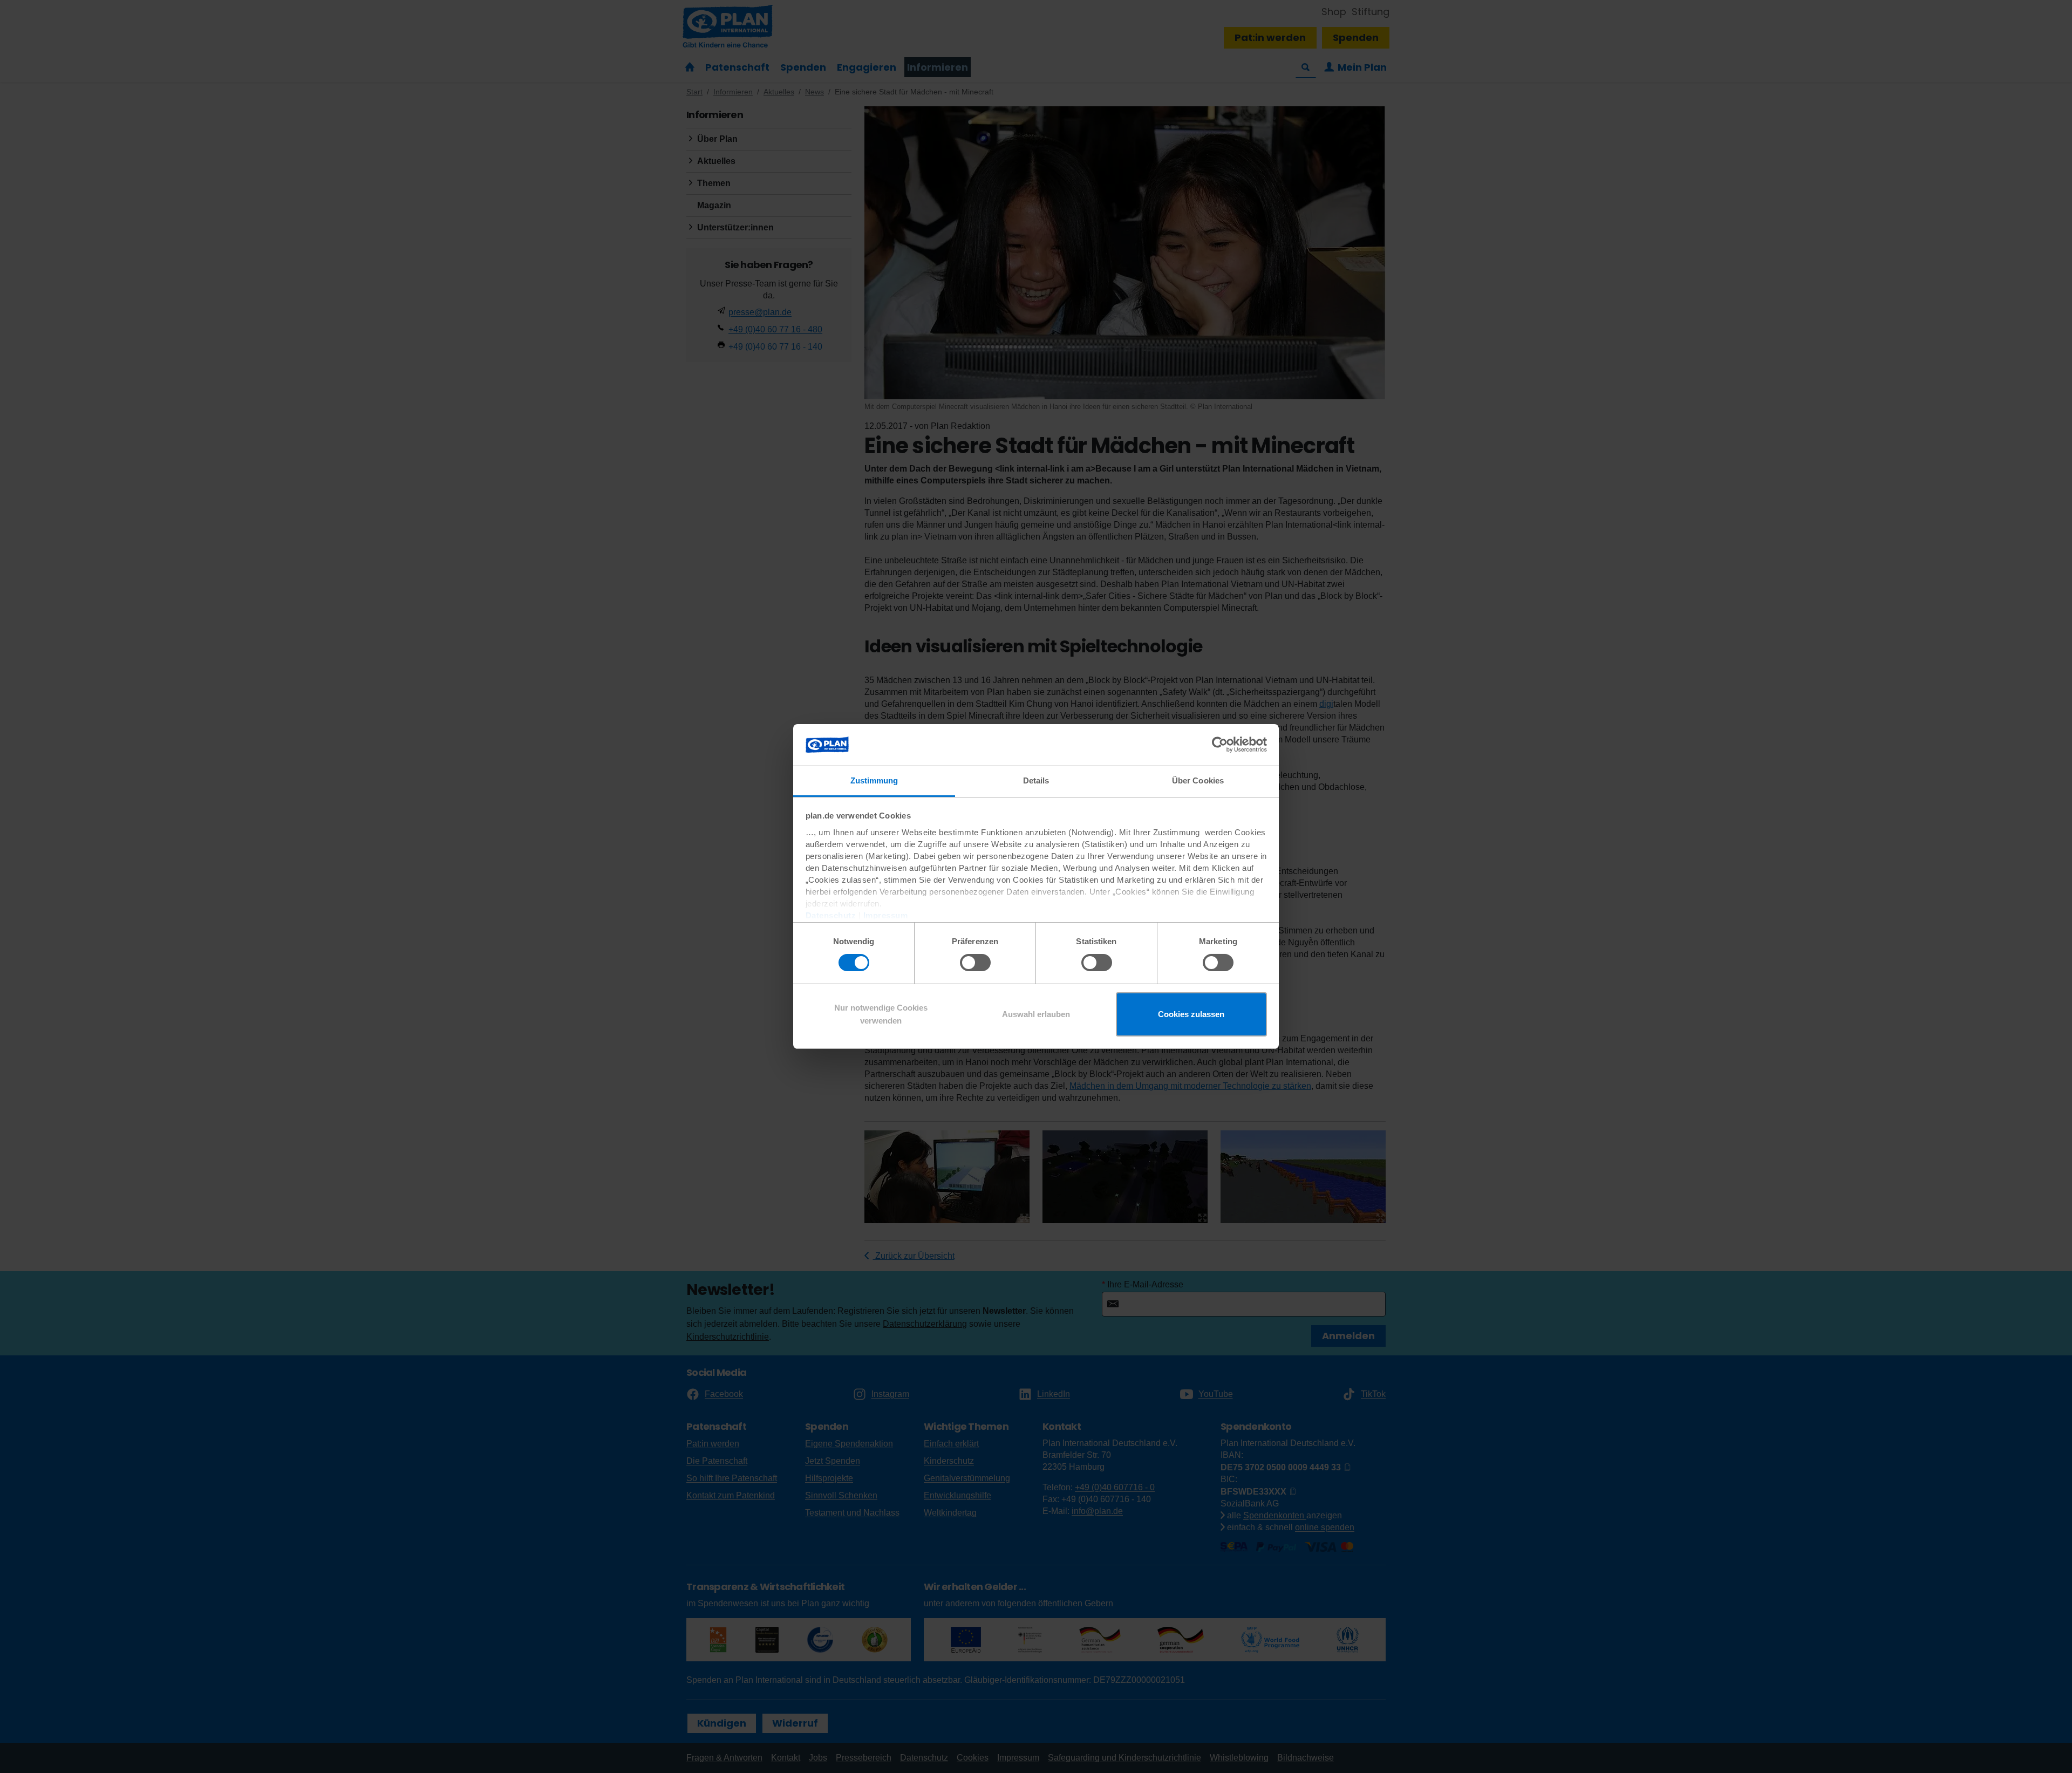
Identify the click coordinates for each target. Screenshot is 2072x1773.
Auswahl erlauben (1036, 1014)
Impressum (886, 915)
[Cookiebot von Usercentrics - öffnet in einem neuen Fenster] (1220, 745)
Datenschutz (831, 915)
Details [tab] (1036, 780)
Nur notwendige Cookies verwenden (881, 1014)
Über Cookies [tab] (1198, 780)
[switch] (975, 963)
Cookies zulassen (1191, 1014)
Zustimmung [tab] (874, 780)
